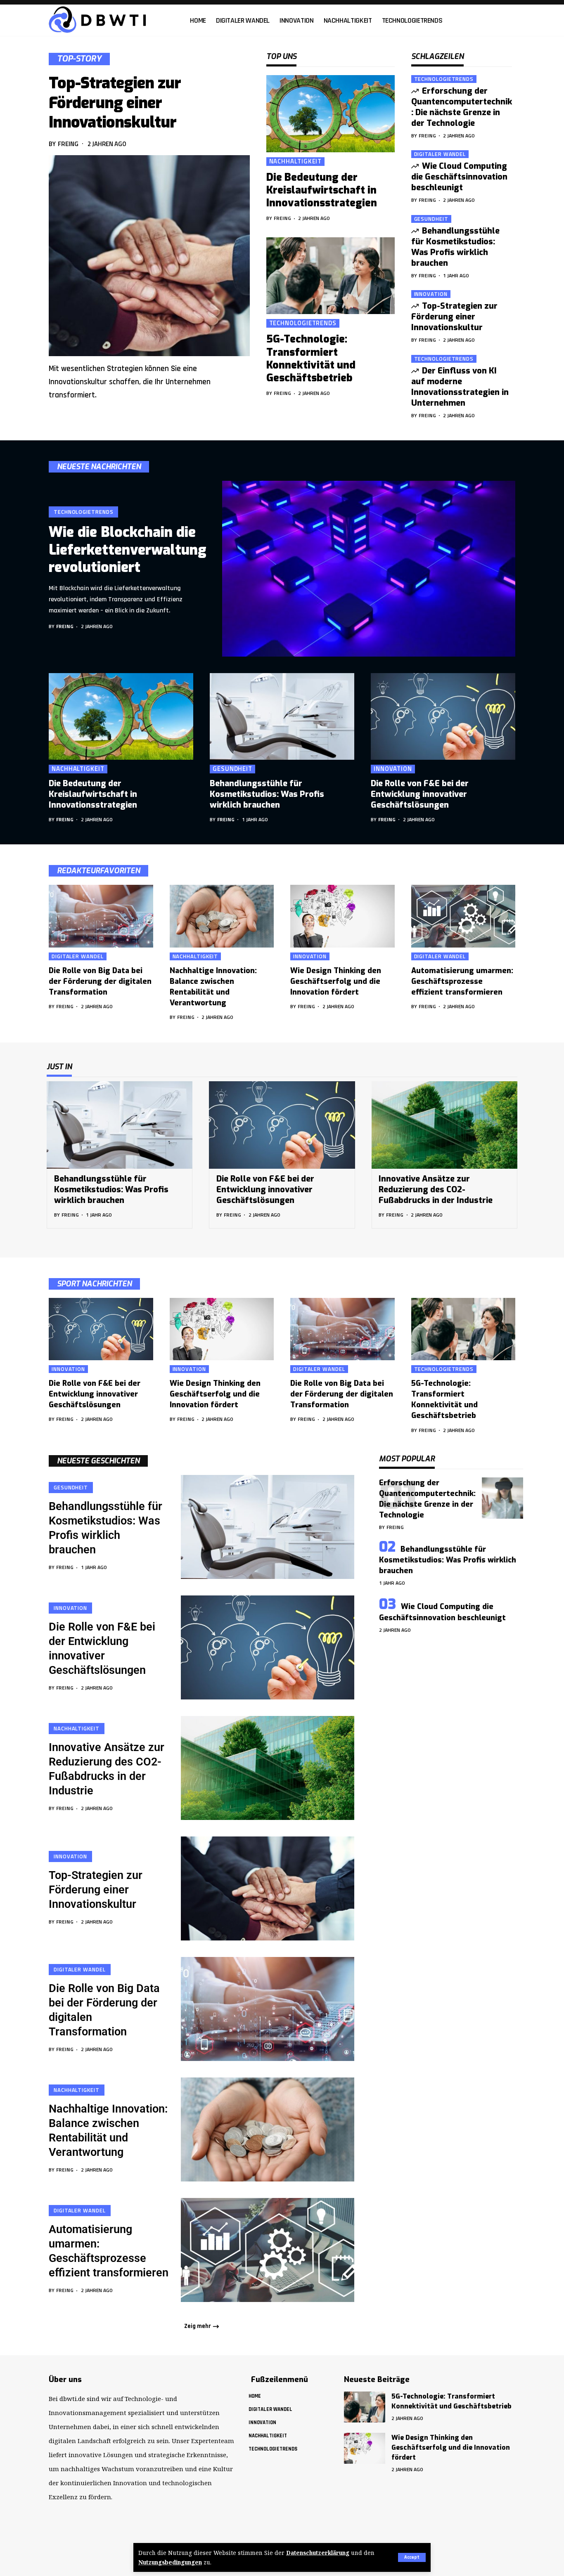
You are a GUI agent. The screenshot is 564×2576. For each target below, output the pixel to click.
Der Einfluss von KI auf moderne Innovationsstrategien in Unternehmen (460, 387)
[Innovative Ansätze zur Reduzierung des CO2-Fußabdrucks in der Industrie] (444, 1125)
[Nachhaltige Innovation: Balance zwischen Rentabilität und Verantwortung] (222, 916)
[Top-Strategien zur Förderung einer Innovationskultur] (149, 256)
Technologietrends (303, 323)
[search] (511, 20)
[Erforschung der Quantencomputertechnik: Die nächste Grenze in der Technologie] (502, 1498)
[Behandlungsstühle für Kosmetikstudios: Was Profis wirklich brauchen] (282, 716)
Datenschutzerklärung (318, 2553)
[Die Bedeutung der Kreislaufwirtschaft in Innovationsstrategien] (331, 114)
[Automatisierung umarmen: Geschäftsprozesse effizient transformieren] (463, 916)
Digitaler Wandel (440, 154)
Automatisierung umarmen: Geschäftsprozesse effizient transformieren (462, 981)
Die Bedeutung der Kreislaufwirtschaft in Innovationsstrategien (322, 190)
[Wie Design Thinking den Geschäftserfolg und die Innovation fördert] (342, 916)
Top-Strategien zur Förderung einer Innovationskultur (115, 103)
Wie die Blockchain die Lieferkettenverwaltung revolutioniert (128, 550)
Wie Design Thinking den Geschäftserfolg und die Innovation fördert (336, 981)
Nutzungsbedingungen (170, 2562)
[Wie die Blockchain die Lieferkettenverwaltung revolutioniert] (369, 569)
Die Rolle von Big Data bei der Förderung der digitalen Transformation (100, 981)
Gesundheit (431, 219)
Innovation (431, 294)
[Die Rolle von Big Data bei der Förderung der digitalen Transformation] (101, 916)
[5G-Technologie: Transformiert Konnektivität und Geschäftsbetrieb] (331, 276)
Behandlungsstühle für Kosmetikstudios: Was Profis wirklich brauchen (456, 247)
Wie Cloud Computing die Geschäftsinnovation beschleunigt (459, 177)
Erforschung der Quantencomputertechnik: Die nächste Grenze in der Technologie (462, 107)
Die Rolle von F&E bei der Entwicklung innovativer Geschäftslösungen (420, 794)
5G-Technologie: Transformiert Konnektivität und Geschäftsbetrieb (311, 358)
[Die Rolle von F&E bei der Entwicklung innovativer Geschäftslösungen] (443, 716)
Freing (68, 144)
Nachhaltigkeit (296, 162)
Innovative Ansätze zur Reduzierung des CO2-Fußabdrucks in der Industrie (436, 1190)
